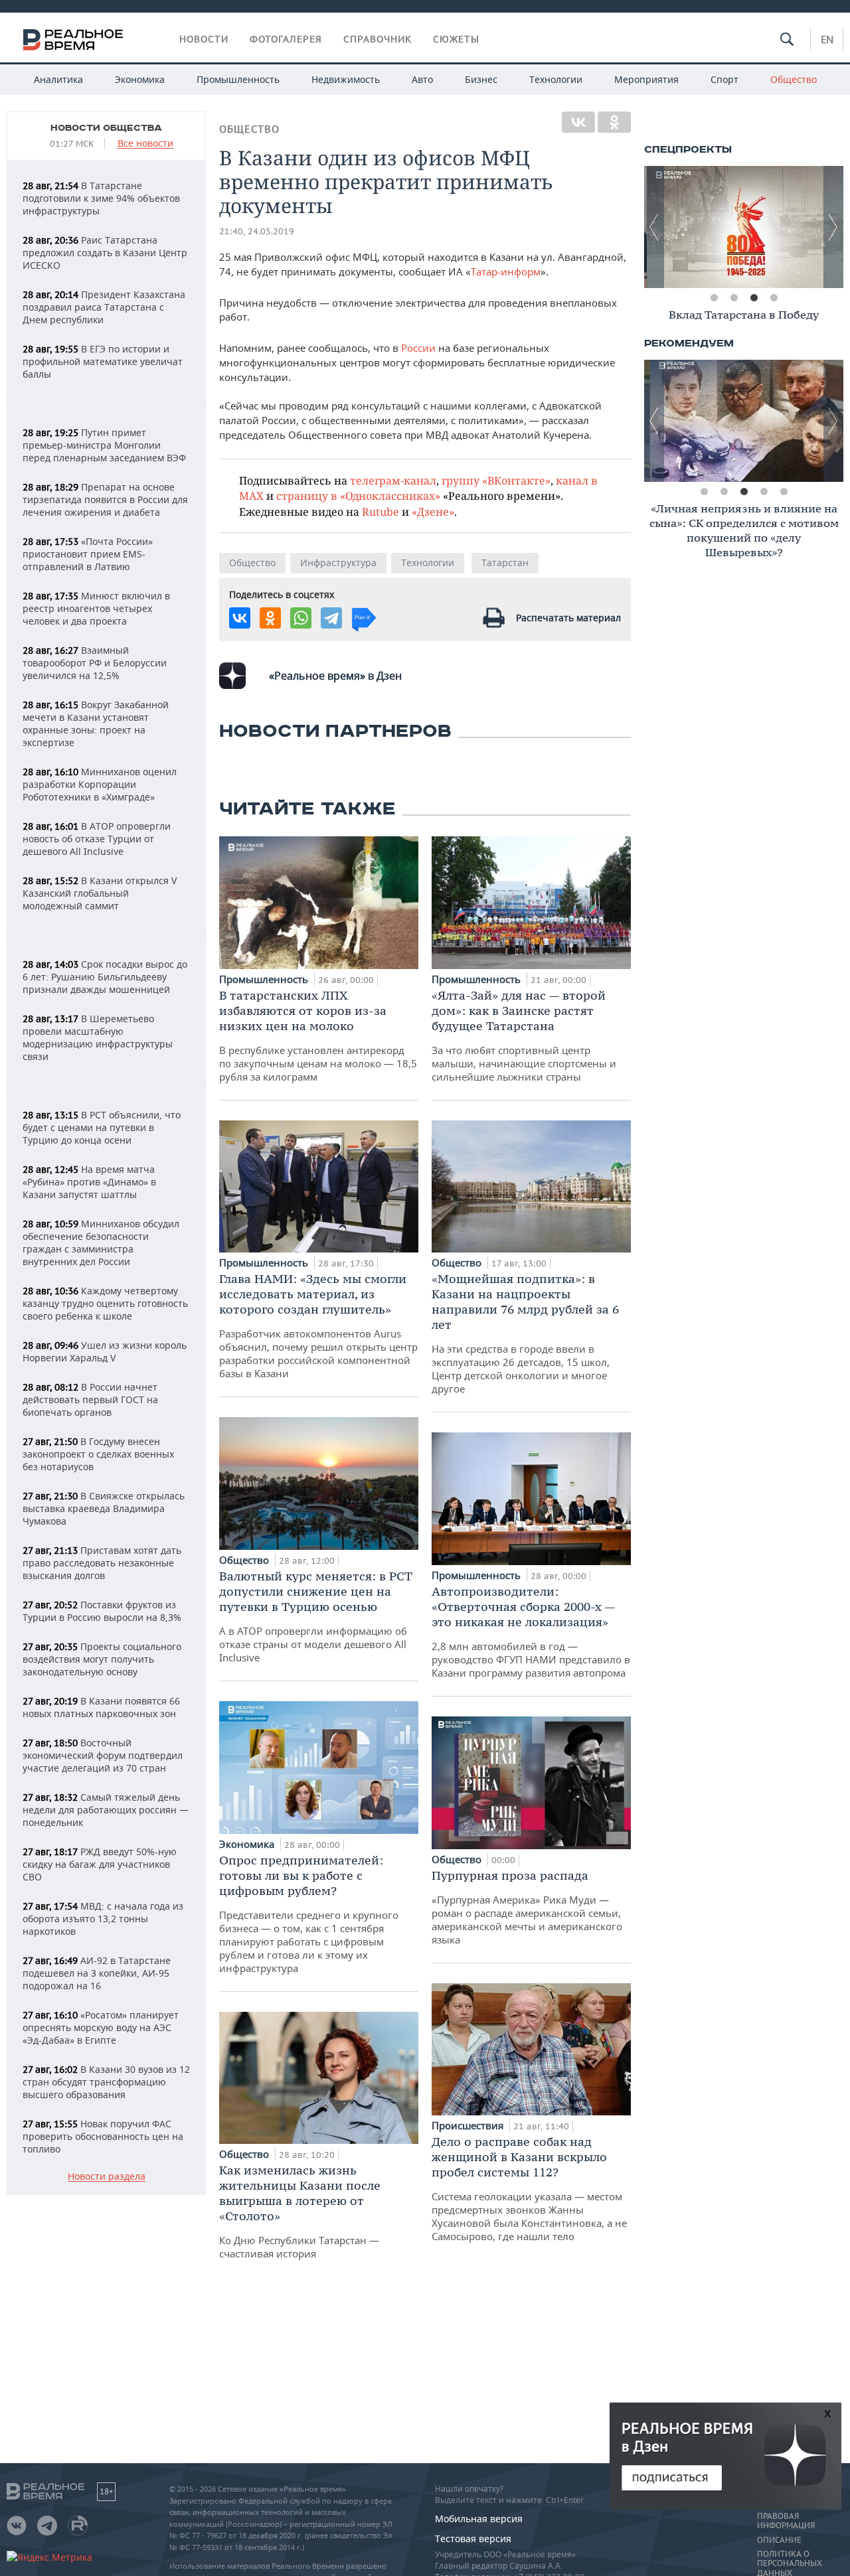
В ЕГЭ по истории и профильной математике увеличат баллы (103, 361)
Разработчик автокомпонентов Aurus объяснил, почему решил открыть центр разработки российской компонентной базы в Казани (318, 1326)
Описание (779, 2540)
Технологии (556, 79)
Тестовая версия (473, 2538)
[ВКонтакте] (578, 122)
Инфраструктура (338, 563)
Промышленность (238, 79)
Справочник (378, 39)
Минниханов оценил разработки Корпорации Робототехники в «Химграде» (100, 784)
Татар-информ (506, 271)
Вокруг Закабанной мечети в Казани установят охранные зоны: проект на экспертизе (96, 723)
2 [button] (734, 298)
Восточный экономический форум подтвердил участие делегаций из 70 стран (103, 1755)
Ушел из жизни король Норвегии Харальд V (105, 1351)
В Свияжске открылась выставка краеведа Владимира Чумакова (104, 1508)
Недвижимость (346, 79)
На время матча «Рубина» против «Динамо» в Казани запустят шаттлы (89, 1182)
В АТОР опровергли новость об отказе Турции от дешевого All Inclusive (97, 839)
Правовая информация (786, 2521)
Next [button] (833, 227)
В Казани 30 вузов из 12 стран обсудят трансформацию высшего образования (106, 2082)
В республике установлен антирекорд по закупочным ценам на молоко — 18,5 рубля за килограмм (318, 1035)
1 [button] (714, 298)
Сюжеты (456, 39)
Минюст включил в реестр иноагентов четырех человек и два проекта (96, 608)
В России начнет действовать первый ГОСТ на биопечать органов (90, 1400)
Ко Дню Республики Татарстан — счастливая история (300, 2211)
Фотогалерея (286, 39)
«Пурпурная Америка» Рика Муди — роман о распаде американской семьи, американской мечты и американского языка (527, 1907)
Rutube (381, 511)
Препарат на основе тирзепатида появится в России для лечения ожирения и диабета (105, 499)
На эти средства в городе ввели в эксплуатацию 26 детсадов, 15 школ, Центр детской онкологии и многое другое (525, 1333)
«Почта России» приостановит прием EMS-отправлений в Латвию (88, 554)
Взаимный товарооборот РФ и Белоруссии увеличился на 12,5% (95, 663)
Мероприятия (646, 79)
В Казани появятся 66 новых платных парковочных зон (101, 1707)
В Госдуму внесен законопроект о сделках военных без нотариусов (98, 1454)
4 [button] (774, 298)
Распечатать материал (568, 618)
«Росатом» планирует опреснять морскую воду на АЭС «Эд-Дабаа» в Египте (101, 2027)
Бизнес (481, 79)
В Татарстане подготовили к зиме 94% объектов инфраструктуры (101, 198)
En (827, 39)
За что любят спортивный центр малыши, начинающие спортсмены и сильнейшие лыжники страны (524, 1035)
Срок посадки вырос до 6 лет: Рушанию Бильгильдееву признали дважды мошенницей (105, 977)
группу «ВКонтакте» (496, 480)
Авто (422, 79)
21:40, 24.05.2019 (257, 231)
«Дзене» (433, 511)
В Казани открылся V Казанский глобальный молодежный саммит (100, 893)
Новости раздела (107, 2177)
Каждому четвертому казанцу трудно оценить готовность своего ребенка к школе (105, 1303)
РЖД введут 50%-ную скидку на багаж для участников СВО (100, 1864)
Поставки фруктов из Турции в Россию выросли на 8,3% (102, 1611)
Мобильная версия (479, 2519)
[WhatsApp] (301, 618)
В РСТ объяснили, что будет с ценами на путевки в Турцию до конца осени (102, 1127)
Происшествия (469, 2125)
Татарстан (505, 563)
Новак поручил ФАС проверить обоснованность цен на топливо (103, 2136)
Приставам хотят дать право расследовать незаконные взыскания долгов (102, 1563)
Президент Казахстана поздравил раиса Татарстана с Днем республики (104, 307)
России (418, 348)
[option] (744, 227)
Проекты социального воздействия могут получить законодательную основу (102, 1659)
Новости (204, 39)
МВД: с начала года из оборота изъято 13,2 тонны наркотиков (103, 1919)
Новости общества (106, 128)
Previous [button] (654, 227)
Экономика (140, 79)
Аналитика (58, 79)
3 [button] (754, 298)
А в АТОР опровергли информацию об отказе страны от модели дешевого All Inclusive (316, 1616)
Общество (794, 79)
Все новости (145, 144)
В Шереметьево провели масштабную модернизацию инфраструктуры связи (98, 1037)
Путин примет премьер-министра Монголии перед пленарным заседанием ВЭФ (104, 445)
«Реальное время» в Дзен (335, 676)
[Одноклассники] (614, 122)
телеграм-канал (393, 480)
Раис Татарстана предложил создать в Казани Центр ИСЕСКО (105, 253)
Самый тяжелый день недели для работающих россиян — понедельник (106, 1810)
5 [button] (784, 492)
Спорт (724, 79)
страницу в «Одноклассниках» (358, 495)
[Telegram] (331, 618)
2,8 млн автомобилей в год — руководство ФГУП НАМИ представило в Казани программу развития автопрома (531, 1631)
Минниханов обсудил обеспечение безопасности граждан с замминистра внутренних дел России (101, 1243)
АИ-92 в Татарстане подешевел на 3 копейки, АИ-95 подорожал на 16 (97, 1973)
